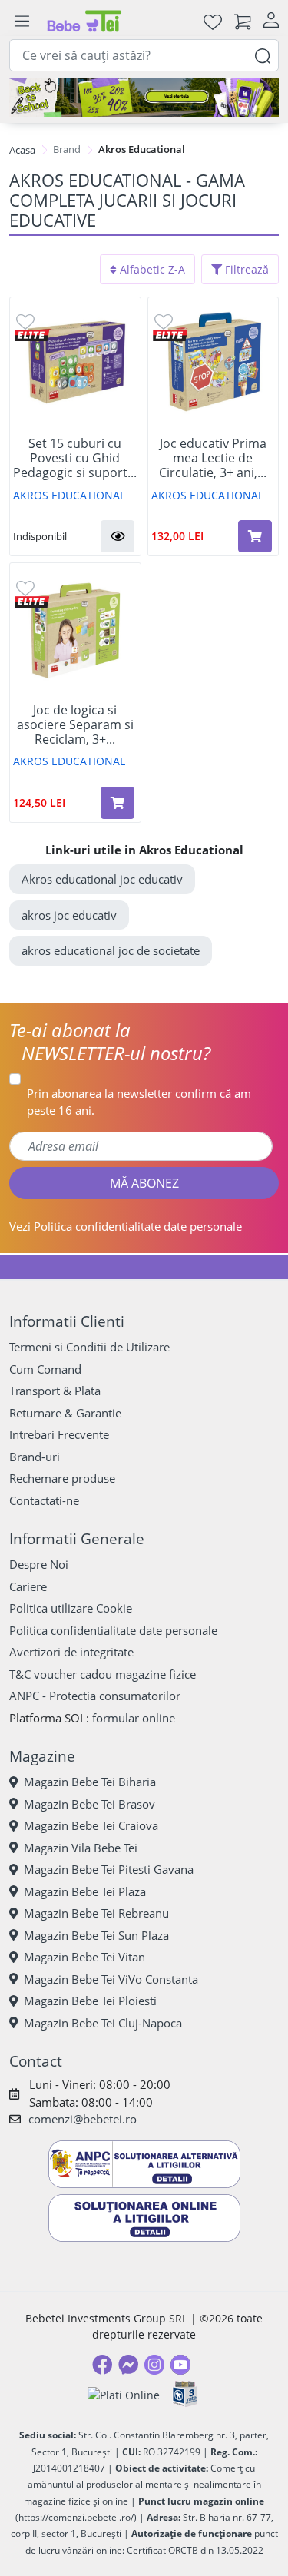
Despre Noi (39, 1564)
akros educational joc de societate (111, 950)
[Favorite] (213, 21)
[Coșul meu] (243, 21)
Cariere (28, 1586)
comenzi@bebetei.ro (83, 2119)
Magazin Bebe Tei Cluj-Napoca (103, 2023)
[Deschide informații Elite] (32, 335)
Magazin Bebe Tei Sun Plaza (96, 1935)
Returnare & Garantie (65, 1413)
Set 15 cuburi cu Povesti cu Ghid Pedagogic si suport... (75, 459)
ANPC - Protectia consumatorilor (95, 1696)
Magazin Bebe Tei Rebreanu (96, 1913)
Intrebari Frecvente (59, 1434)
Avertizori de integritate (71, 1652)
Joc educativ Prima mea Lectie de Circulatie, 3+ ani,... (213, 459)
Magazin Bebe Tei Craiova (91, 1825)
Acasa (22, 150)
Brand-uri (35, 1457)
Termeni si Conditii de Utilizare (89, 1347)
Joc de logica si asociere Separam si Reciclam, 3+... (75, 725)
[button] (118, 536)
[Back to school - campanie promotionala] (144, 97)
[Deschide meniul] (22, 22)
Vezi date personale (126, 1226)
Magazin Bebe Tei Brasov (89, 1804)
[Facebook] (102, 2365)
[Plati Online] (124, 2394)
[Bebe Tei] (84, 21)
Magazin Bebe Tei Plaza (85, 1891)
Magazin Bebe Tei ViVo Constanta (111, 1979)
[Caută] (263, 55)
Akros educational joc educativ (102, 879)
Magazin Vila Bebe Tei (81, 1848)
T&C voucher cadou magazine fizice (103, 1674)
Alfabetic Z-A (151, 269)
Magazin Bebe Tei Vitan (84, 1957)
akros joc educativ (69, 915)
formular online (134, 1718)
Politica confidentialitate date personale (113, 1630)
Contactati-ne (44, 1500)
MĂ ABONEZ (144, 1183)
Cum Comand (45, 1369)
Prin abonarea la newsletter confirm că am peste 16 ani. (139, 1102)
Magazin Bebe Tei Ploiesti (90, 2001)
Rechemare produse (62, 1478)
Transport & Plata (55, 1391)
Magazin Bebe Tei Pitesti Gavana (109, 1869)
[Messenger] (128, 2365)
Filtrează (245, 269)
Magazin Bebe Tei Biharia (90, 1782)
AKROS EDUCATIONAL (69, 495)
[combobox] (144, 55)
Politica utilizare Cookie (71, 1608)
